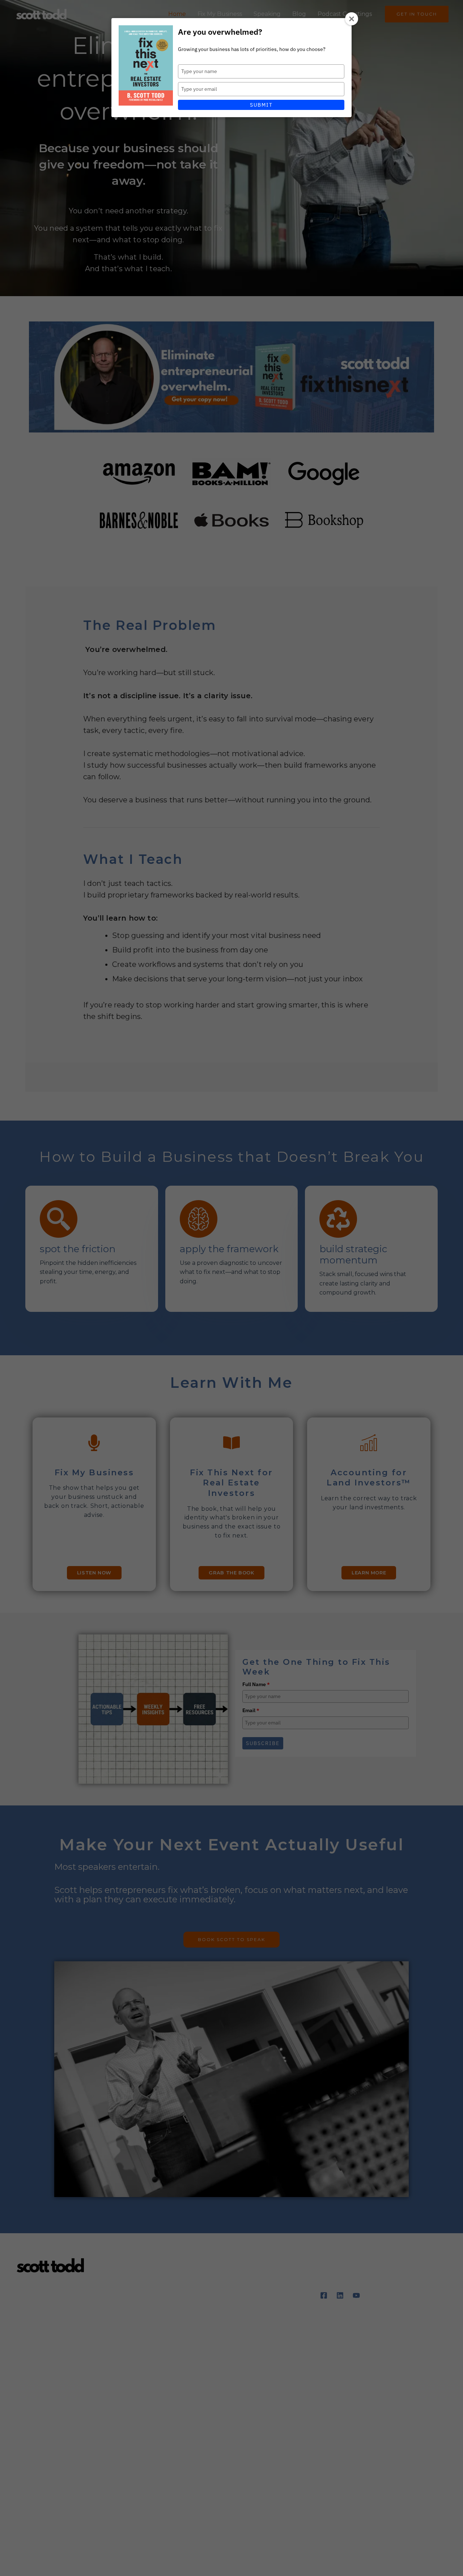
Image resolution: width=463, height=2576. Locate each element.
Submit (261, 105)
